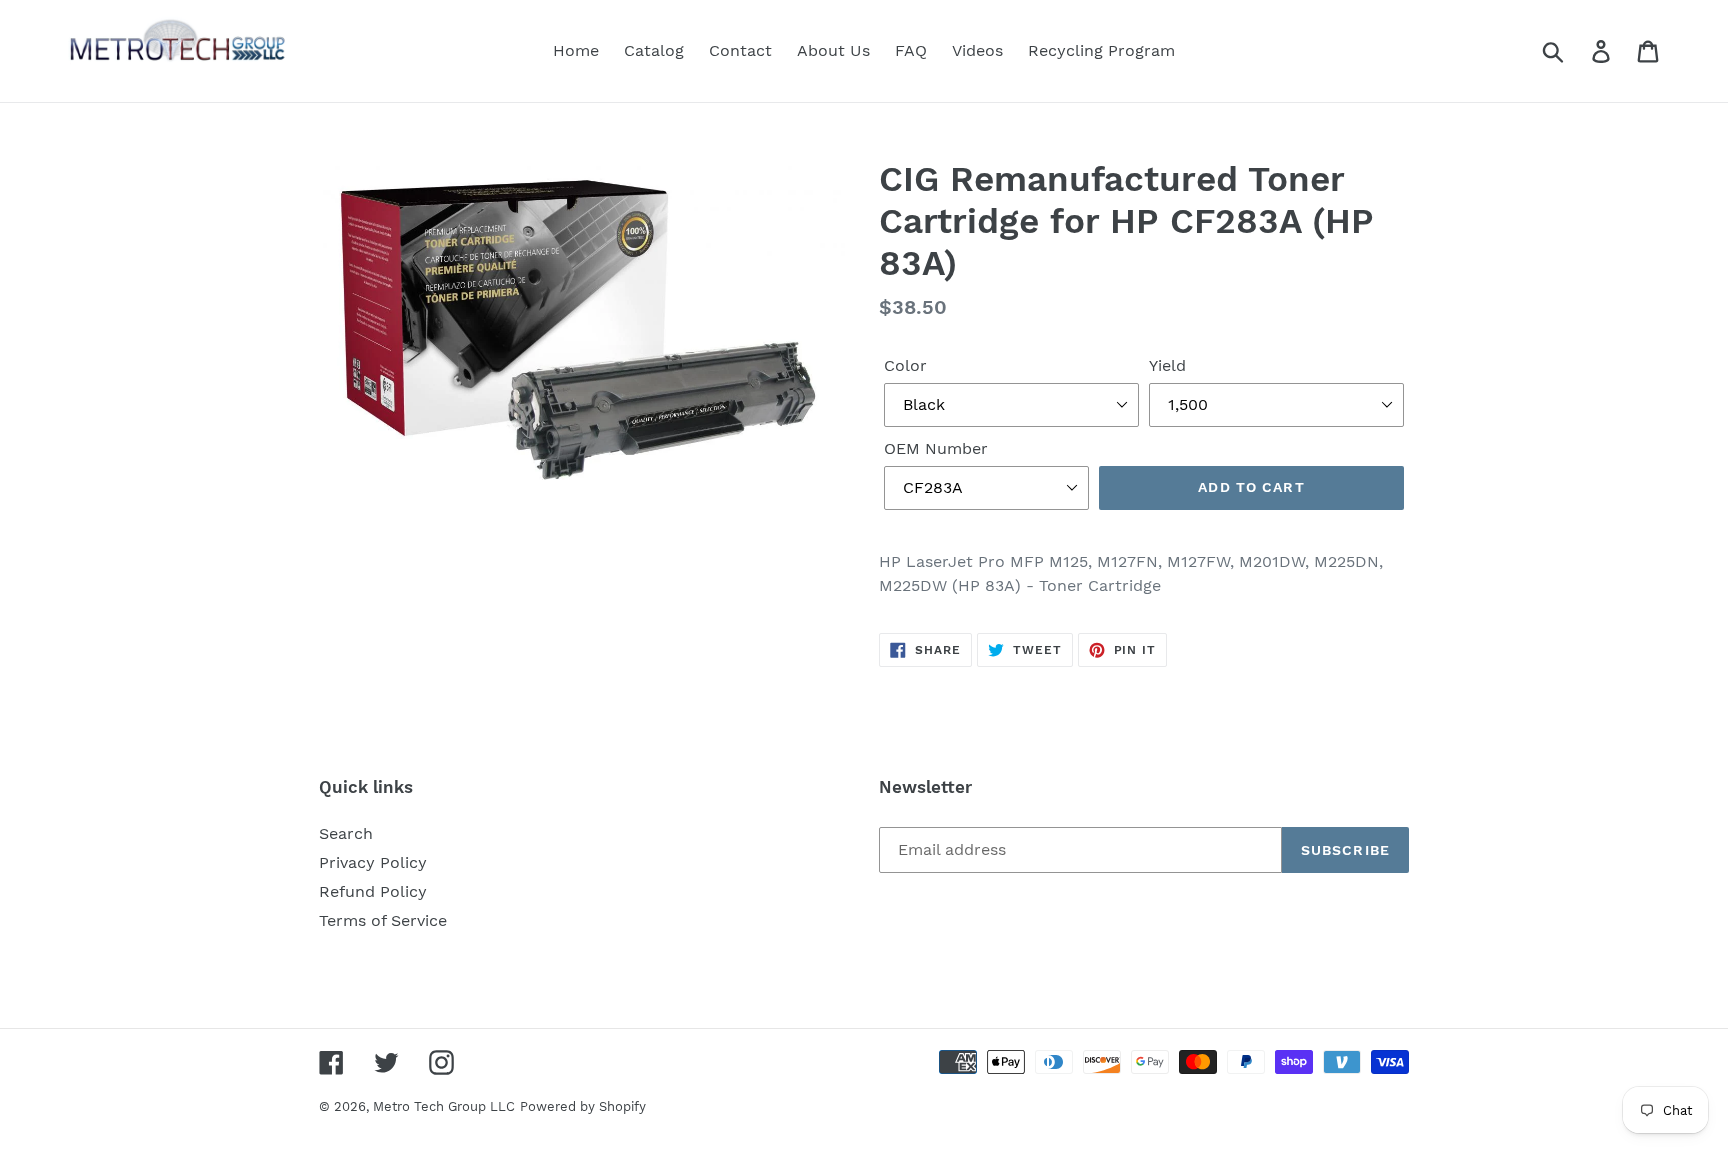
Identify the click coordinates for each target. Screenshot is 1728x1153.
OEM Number (936, 448)
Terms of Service (383, 920)
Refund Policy (373, 891)
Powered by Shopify (583, 1106)
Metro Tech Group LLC (444, 1106)
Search (346, 833)
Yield (1167, 365)
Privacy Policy (373, 862)
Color (905, 365)
